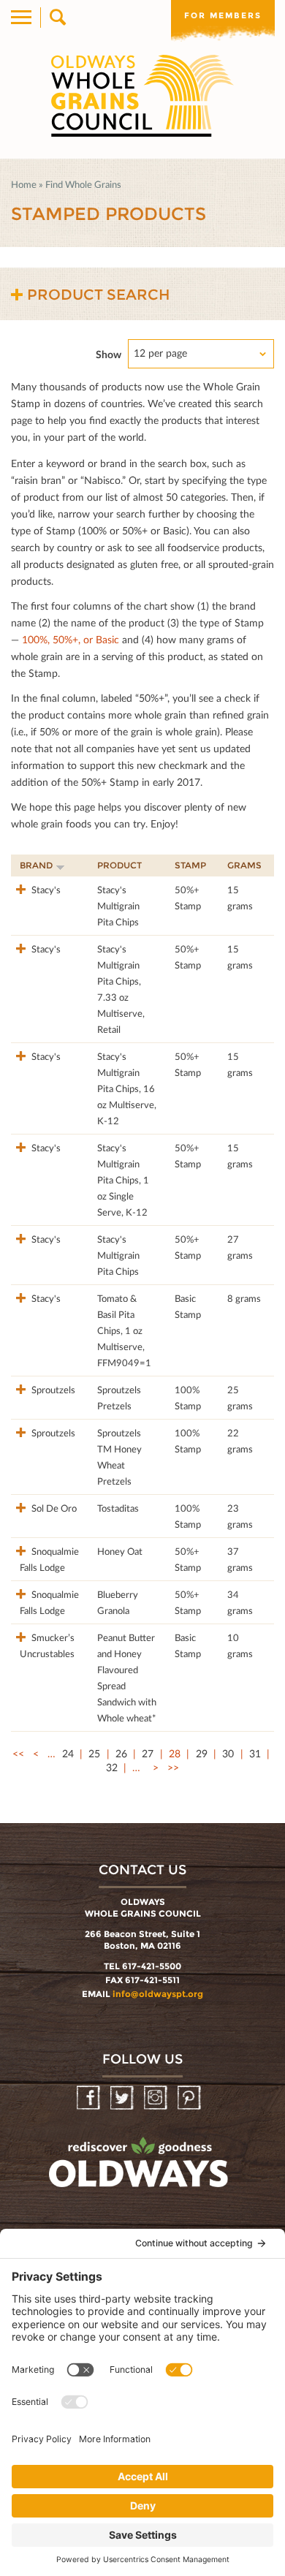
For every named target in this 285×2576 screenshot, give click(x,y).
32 (112, 1767)
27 (148, 1753)
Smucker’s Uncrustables (47, 1645)
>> (173, 1767)
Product (119, 865)
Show (109, 354)
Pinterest (190, 2098)
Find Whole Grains (83, 184)
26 (121, 1753)
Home (24, 184)
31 (255, 1753)
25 (94, 1753)
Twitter (123, 2098)
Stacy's (45, 890)
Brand (36, 865)
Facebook (90, 2098)
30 (228, 1753)
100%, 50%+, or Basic (71, 639)
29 (202, 1753)
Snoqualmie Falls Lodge (49, 1559)
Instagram (157, 2098)
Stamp (190, 865)
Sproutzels (52, 1390)
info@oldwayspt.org (158, 1994)
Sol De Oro (53, 1508)
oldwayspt (140, 2169)
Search (57, 18)
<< (18, 1753)
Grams (244, 865)
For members (223, 15)
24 (68, 1753)
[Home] (142, 96)
